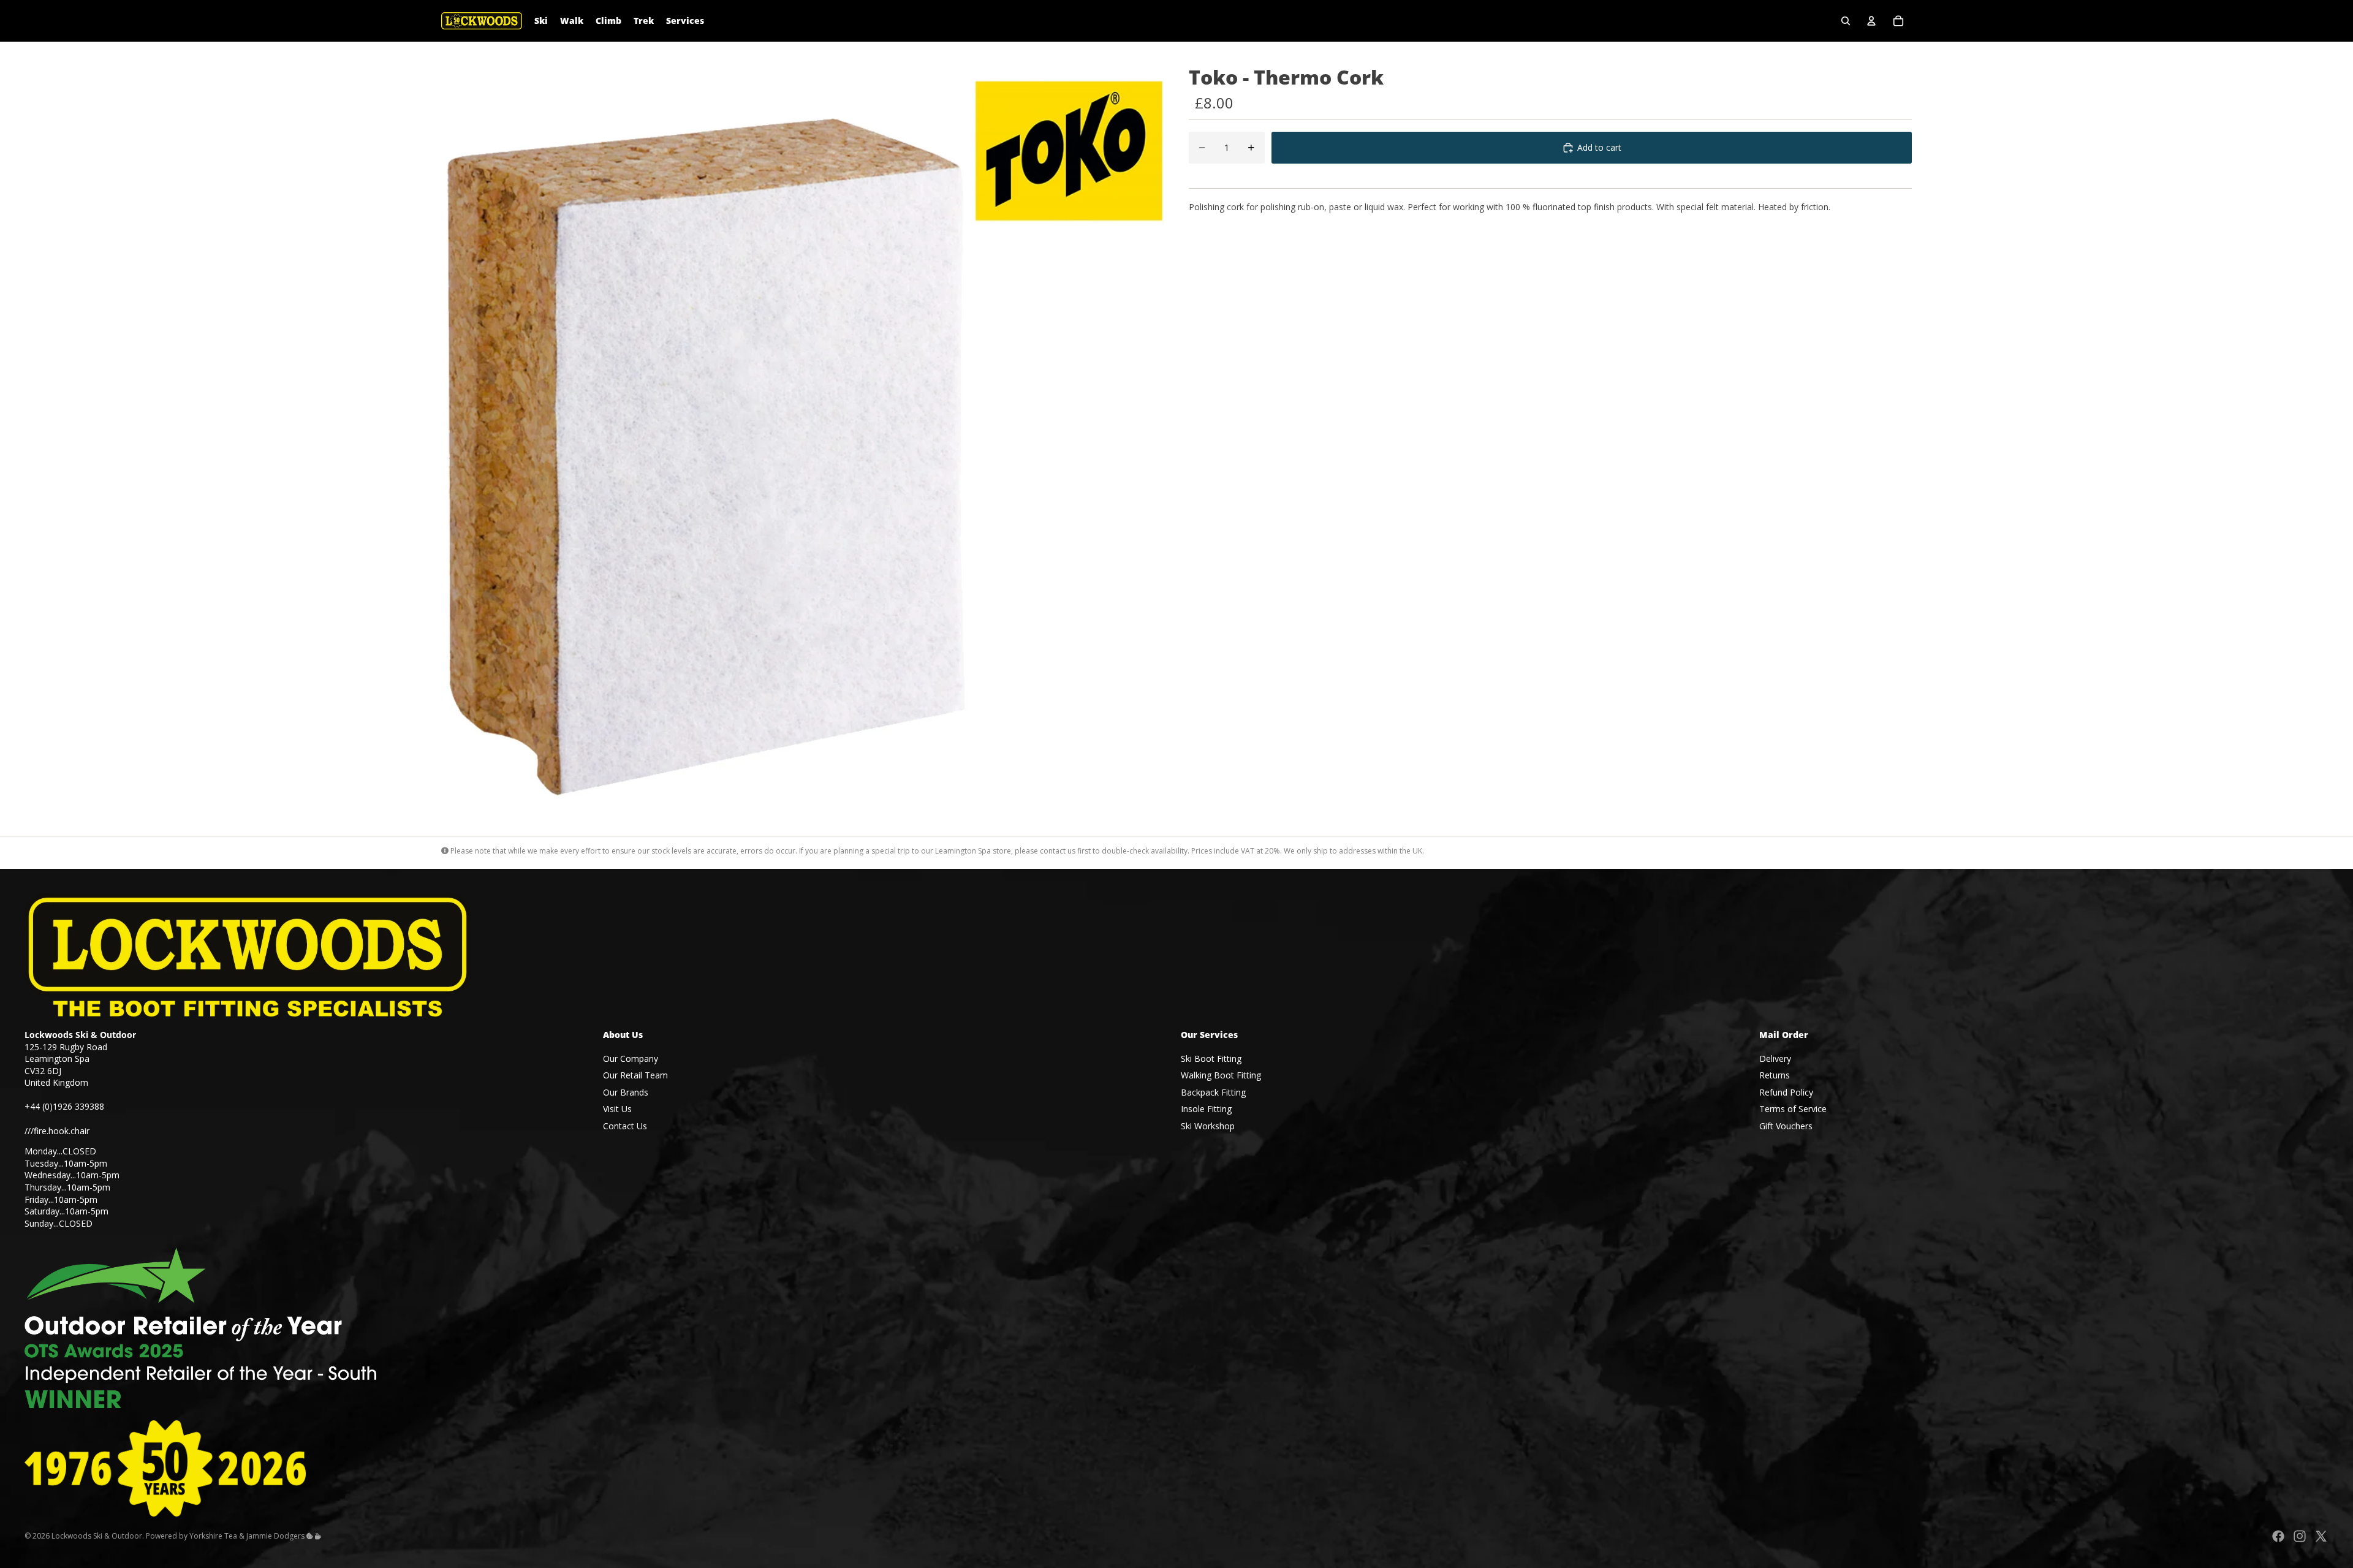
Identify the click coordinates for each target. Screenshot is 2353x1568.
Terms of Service (1793, 1109)
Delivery (1775, 1059)
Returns (1775, 1075)
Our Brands (626, 1092)
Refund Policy (1786, 1092)
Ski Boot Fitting (1211, 1059)
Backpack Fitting (1213, 1092)
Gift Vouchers (1786, 1126)
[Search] (1846, 21)
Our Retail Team (635, 1075)
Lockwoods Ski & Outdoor (97, 1536)
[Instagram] (2300, 1536)
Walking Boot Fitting (1221, 1075)
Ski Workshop (1208, 1126)
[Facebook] (2278, 1536)
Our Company (631, 1059)
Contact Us (625, 1126)
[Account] (1871, 21)
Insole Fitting (1206, 1109)
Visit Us (617, 1109)
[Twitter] (2321, 1536)
